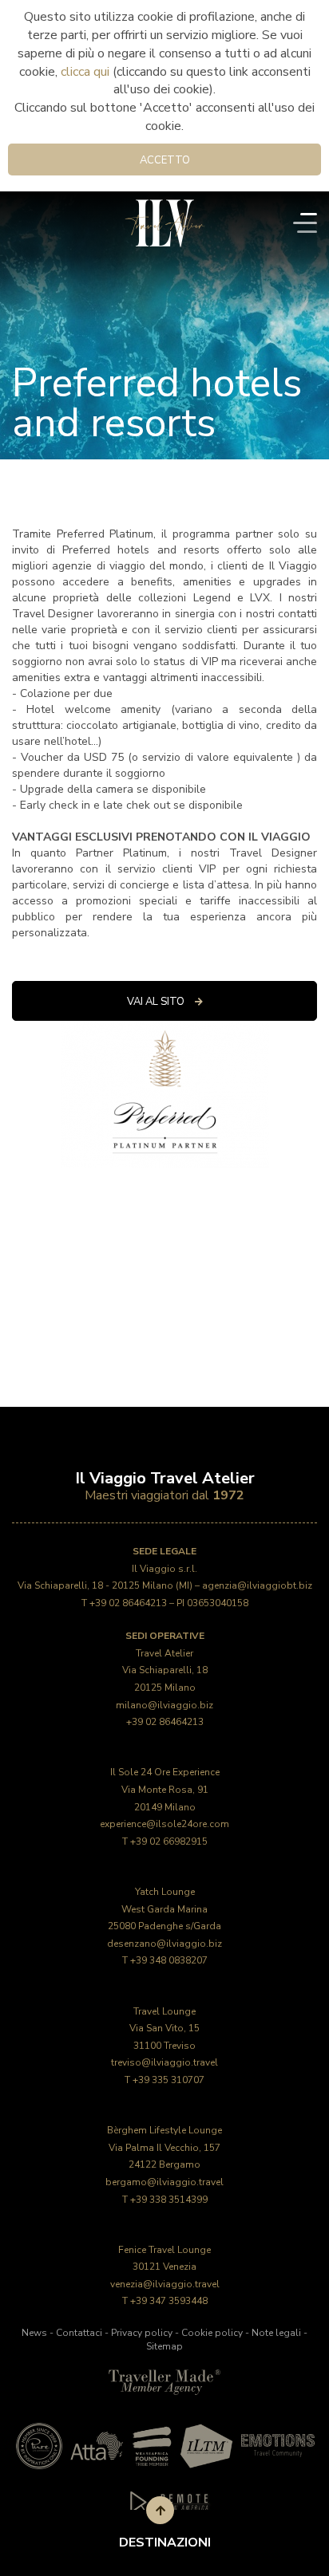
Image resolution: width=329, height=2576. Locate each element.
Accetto (165, 160)
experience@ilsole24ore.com (164, 1824)
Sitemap (164, 2346)
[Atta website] (97, 2446)
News (34, 2333)
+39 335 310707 (168, 2080)
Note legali (276, 2333)
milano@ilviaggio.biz (164, 1705)
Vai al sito (157, 1002)
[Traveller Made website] (164, 2381)
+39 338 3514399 (169, 2200)
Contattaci (79, 2333)
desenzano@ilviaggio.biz (164, 1944)
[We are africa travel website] (152, 2446)
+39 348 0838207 (169, 1960)
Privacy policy (142, 2333)
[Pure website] (39, 2446)
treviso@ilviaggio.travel (164, 2062)
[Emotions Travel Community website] (277, 2446)
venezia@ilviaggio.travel (165, 2284)
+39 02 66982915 (169, 1841)
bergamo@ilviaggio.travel (164, 2182)
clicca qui (85, 72)
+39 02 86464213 (128, 1603)
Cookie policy (212, 2333)
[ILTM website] (206, 2446)
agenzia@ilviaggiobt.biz (257, 1585)
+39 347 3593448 (169, 2301)
